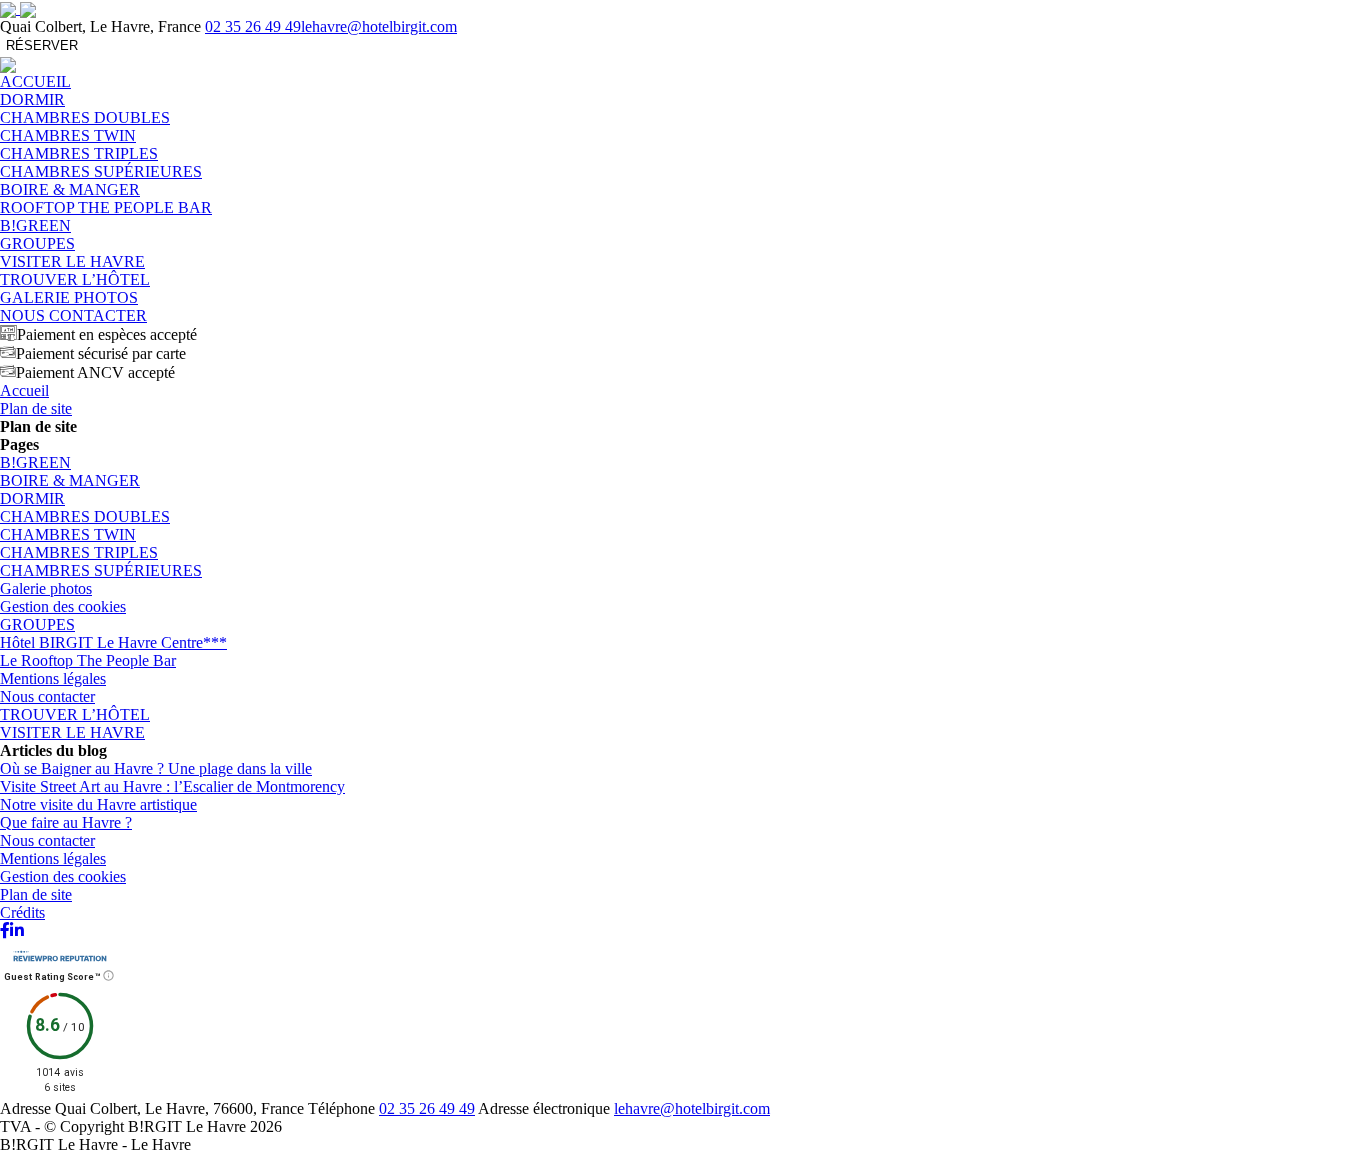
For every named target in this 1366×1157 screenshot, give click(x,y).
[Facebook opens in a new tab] (5, 930)
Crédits (22, 912)
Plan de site (36, 894)
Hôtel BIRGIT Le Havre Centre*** (113, 642)
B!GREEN (35, 225)
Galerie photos (46, 588)
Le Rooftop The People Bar (88, 660)
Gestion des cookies (63, 606)
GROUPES (37, 243)
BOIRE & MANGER (70, 189)
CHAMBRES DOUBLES (85, 117)
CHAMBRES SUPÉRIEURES (101, 171)
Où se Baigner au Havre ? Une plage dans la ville (156, 768)
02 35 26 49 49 (253, 26)
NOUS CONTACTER (73, 315)
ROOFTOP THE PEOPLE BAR (106, 207)
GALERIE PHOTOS (69, 297)
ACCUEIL (35, 81)
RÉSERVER (42, 45)
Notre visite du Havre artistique (98, 804)
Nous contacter (47, 696)
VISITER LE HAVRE (72, 261)
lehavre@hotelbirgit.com (379, 26)
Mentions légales (53, 678)
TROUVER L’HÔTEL (75, 279)
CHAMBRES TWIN (68, 135)
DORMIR (32, 99)
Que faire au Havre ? (66, 822)
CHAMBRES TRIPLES (79, 153)
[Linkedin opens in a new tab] (17, 930)
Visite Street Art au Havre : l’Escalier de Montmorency (172, 786)
